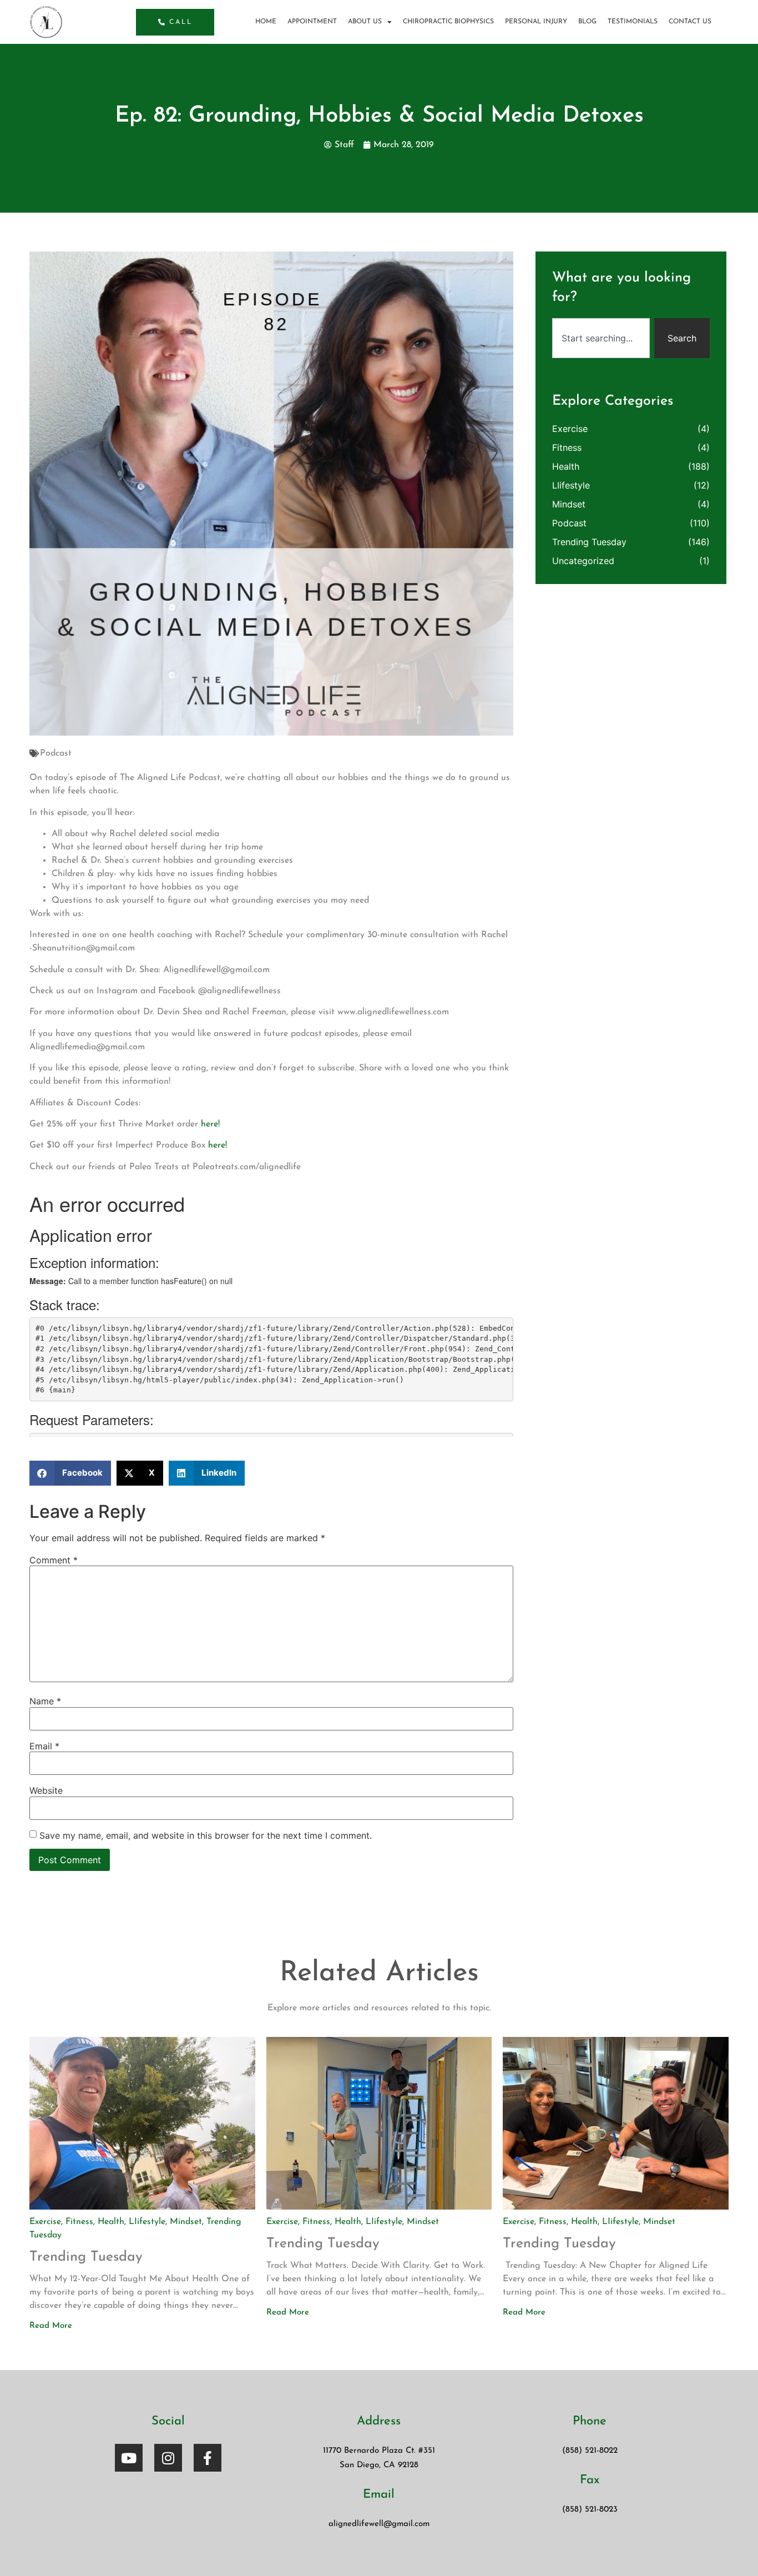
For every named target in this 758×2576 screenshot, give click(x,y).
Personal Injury (536, 22)
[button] (70, 1473)
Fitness (567, 447)
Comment (54, 1560)
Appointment (312, 22)
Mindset (569, 504)
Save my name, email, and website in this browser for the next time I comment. (206, 1835)
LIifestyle (571, 485)
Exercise (570, 429)
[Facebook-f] (208, 2458)
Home (266, 22)
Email (44, 1746)
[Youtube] (129, 2458)
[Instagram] (168, 2458)
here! (210, 1124)
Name (45, 1701)
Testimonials (633, 22)
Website (46, 1790)
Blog (587, 22)
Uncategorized (583, 561)
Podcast (56, 753)
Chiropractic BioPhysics (448, 22)
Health (566, 466)
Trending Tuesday (589, 542)
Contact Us (690, 22)
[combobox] (601, 338)
